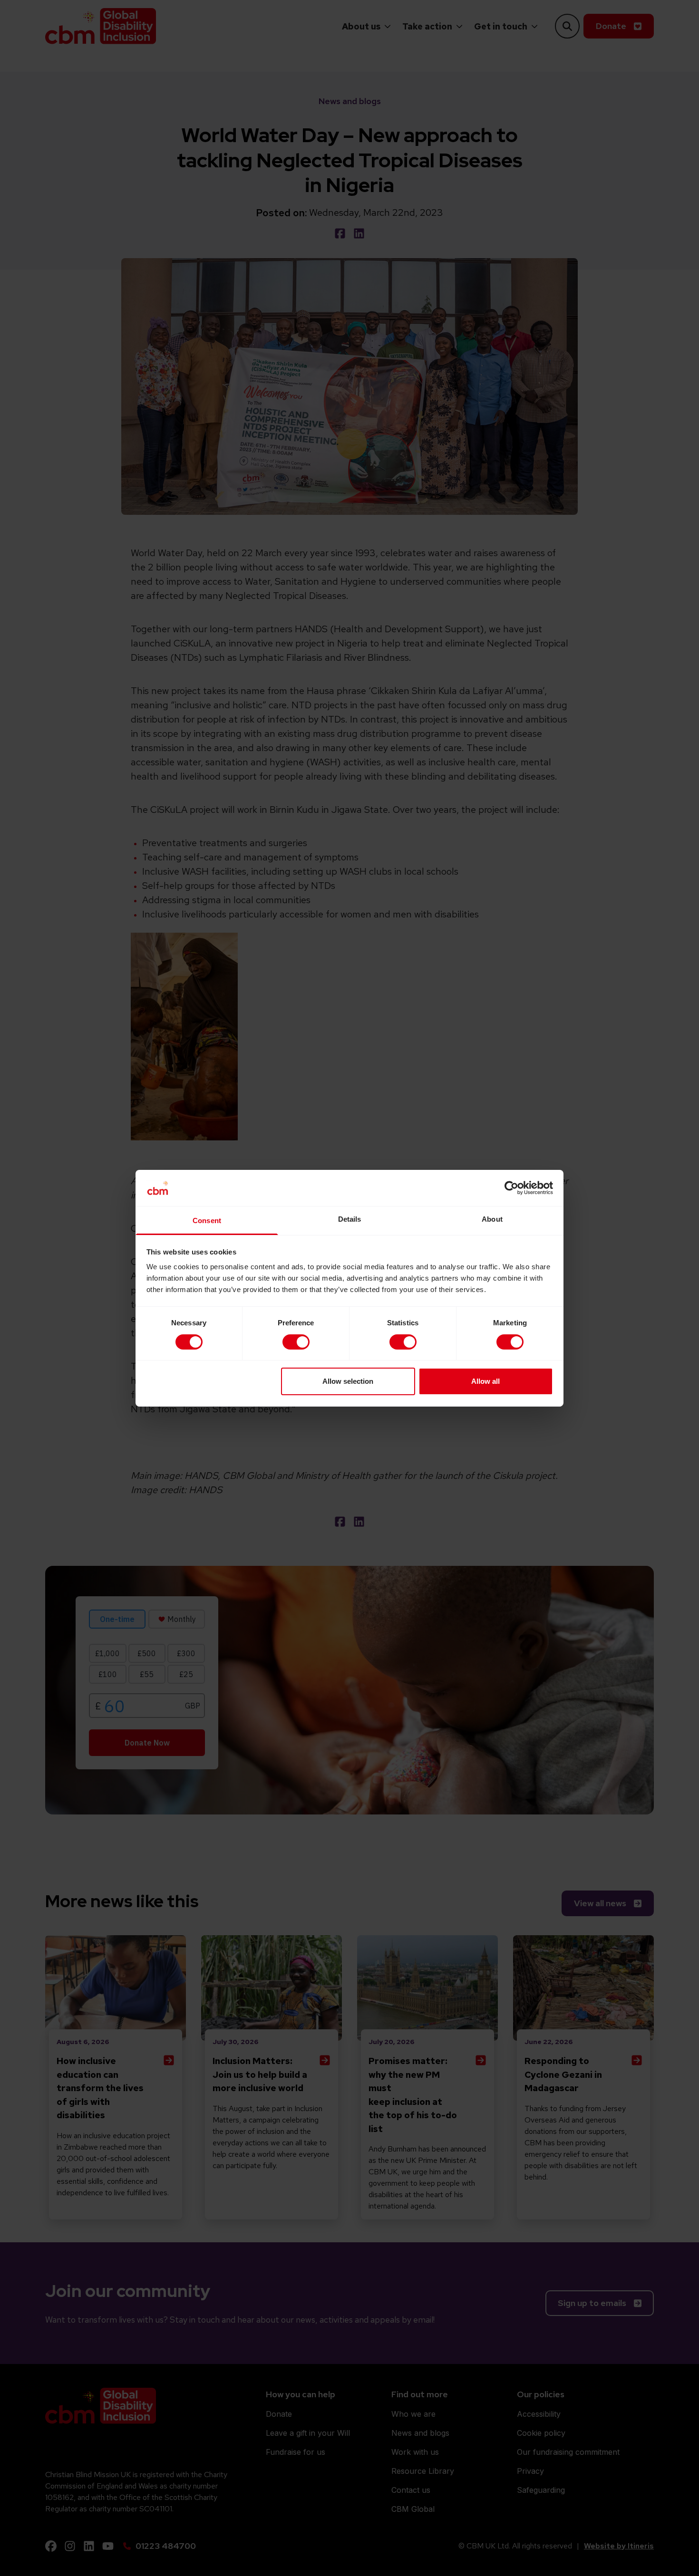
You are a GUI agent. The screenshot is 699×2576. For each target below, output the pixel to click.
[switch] (296, 1342)
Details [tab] (350, 1219)
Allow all (485, 1381)
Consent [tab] (207, 1220)
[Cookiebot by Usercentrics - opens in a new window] (511, 1188)
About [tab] (492, 1219)
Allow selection (348, 1381)
